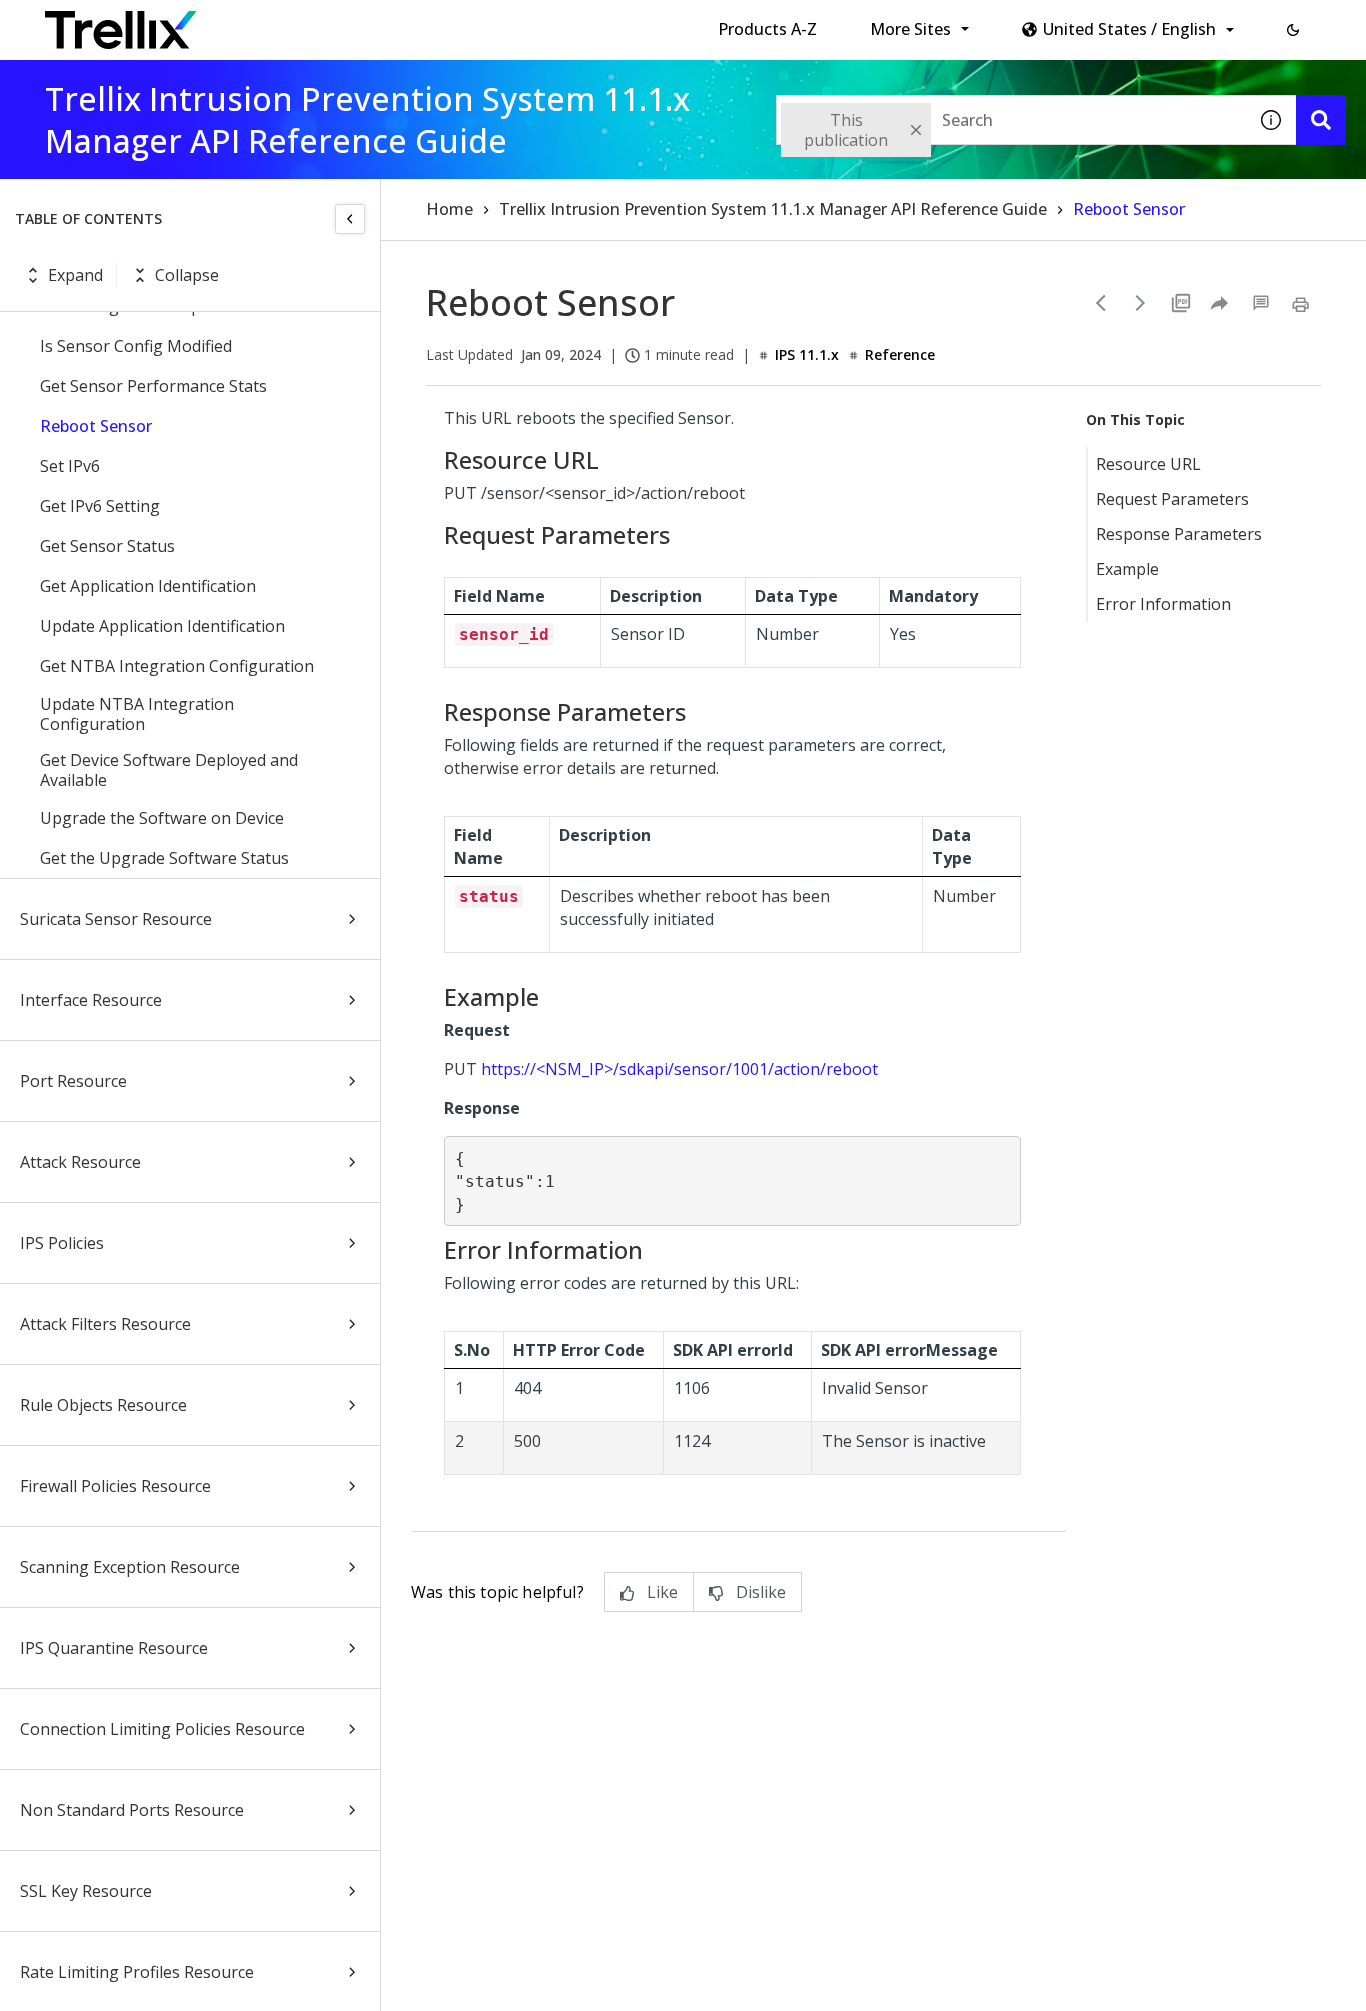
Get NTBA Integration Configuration (177, 666)
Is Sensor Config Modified (136, 346)
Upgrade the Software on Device (162, 818)
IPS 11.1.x (807, 354)
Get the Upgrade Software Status (164, 858)
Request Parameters (1172, 499)
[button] (1293, 30)
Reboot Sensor (96, 426)
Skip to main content (330, 23)
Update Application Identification (162, 626)
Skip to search (483, 23)
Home (449, 209)
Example (1127, 569)
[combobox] (1011, 120)
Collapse (187, 275)
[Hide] (350, 219)
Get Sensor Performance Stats (153, 386)
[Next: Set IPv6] (1141, 303)
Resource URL (1148, 464)
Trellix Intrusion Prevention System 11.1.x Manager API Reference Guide (773, 209)
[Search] (1321, 120)
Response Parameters (1179, 534)
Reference (900, 354)
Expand (75, 275)
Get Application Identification (148, 586)
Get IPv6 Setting (100, 506)
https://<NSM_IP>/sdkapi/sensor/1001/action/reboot (679, 1069)
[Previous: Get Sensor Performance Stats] (1101, 303)
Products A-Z (767, 29)
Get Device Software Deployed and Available (169, 770)
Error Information (1163, 604)
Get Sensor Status (107, 546)
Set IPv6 (70, 466)
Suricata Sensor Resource (116, 919)
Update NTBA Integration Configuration (137, 714)
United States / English (1129, 29)
